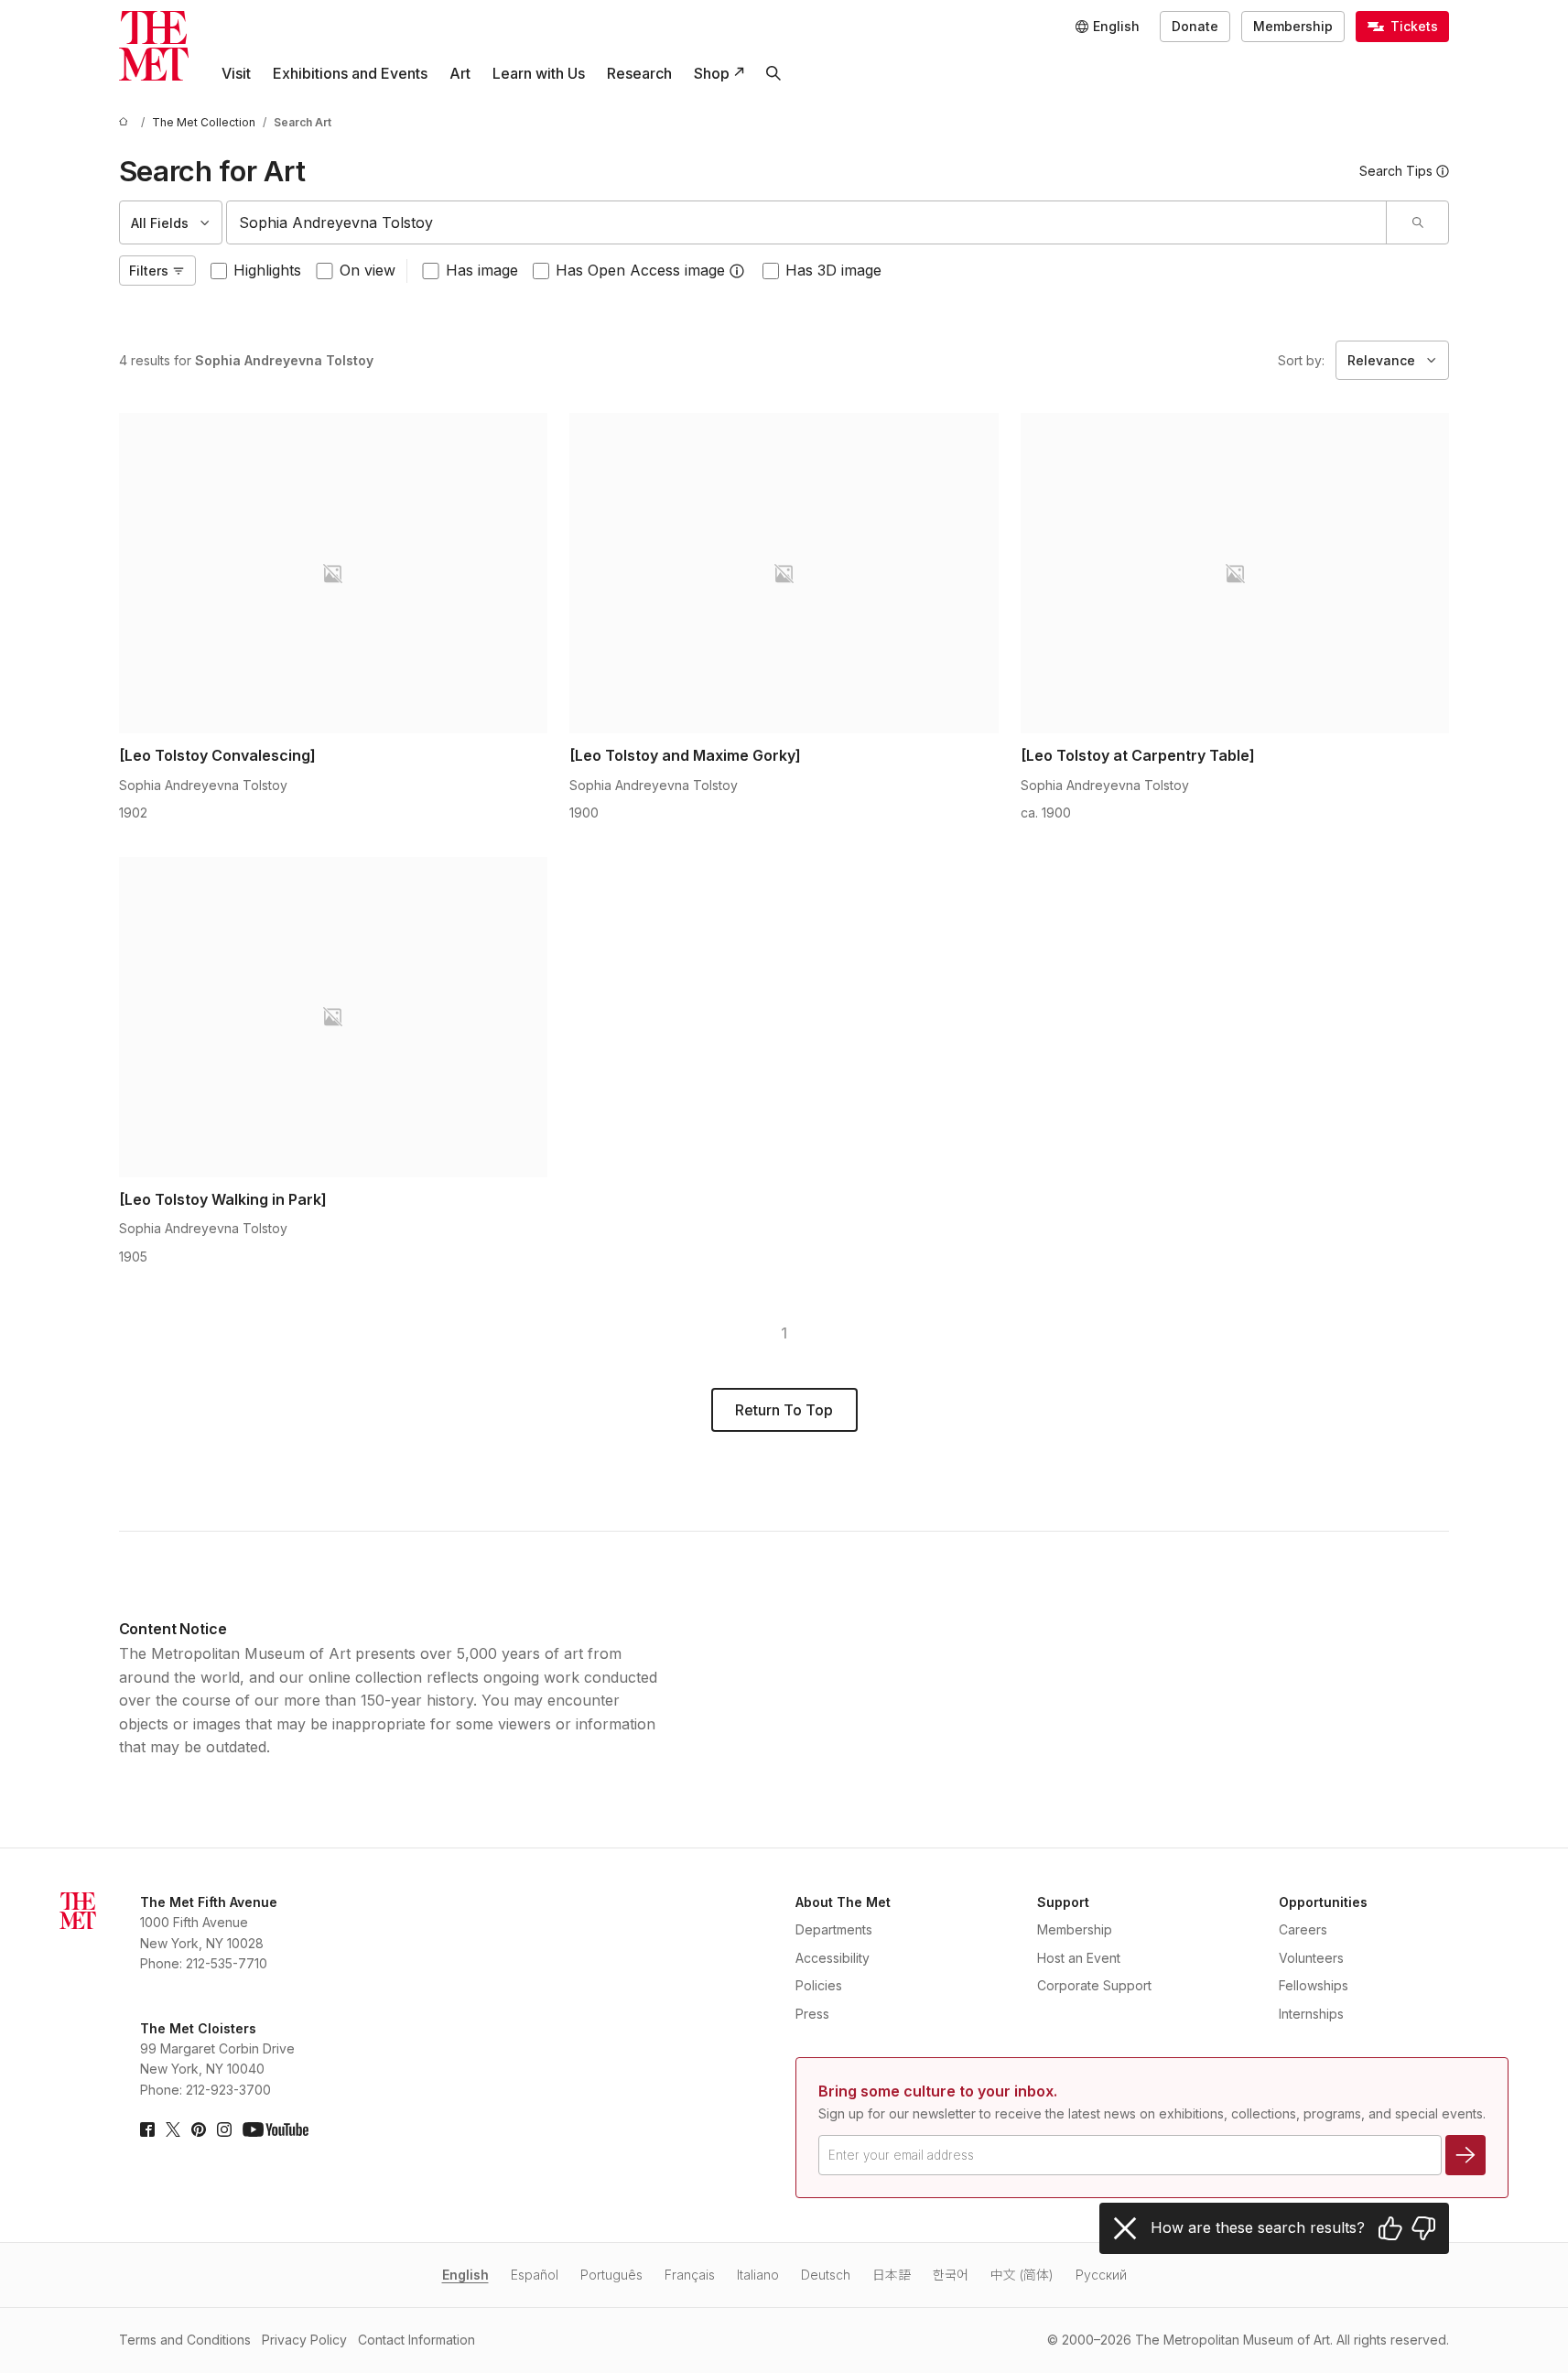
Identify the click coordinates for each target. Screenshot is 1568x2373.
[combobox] (807, 222)
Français (690, 2275)
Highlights (267, 270)
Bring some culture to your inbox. (938, 2091)
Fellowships (1314, 1985)
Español (535, 2275)
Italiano (758, 2275)
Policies (819, 1985)
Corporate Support (1094, 1985)
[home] (126, 122)
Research (639, 73)
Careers (1303, 1929)
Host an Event (1079, 1958)
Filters (149, 271)
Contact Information (416, 2340)
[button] (737, 271)
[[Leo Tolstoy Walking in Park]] (334, 1017)
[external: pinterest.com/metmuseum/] (199, 2129)
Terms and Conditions (185, 2340)
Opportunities (1323, 1902)
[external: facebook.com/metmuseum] (147, 2129)
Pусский (1101, 2275)
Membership (1293, 26)
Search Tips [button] (1396, 171)
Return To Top (784, 1410)
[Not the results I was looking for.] (1423, 2228)
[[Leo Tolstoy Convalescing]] (334, 573)
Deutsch (826, 2275)
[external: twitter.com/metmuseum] (173, 2129)
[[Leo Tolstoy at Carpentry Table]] (1235, 573)
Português (611, 2275)
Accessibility (833, 1958)
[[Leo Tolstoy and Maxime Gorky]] (784, 573)
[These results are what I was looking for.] (1390, 2228)
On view (368, 270)
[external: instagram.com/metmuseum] (224, 2129)
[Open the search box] (773, 73)
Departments (834, 1929)
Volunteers (1311, 1958)
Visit (236, 73)
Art (460, 73)
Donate (1195, 26)
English (465, 2275)
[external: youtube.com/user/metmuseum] (276, 2129)
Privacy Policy (304, 2340)
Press (812, 2014)
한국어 (951, 2275)
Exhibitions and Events (350, 73)
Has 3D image (833, 270)
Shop (712, 73)
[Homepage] (154, 46)
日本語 (892, 2275)
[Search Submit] (1417, 222)
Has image (482, 270)
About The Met (843, 1902)
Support (1063, 1902)
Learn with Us (539, 73)
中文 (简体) (1022, 2275)
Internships (1311, 2014)
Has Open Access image (640, 270)
